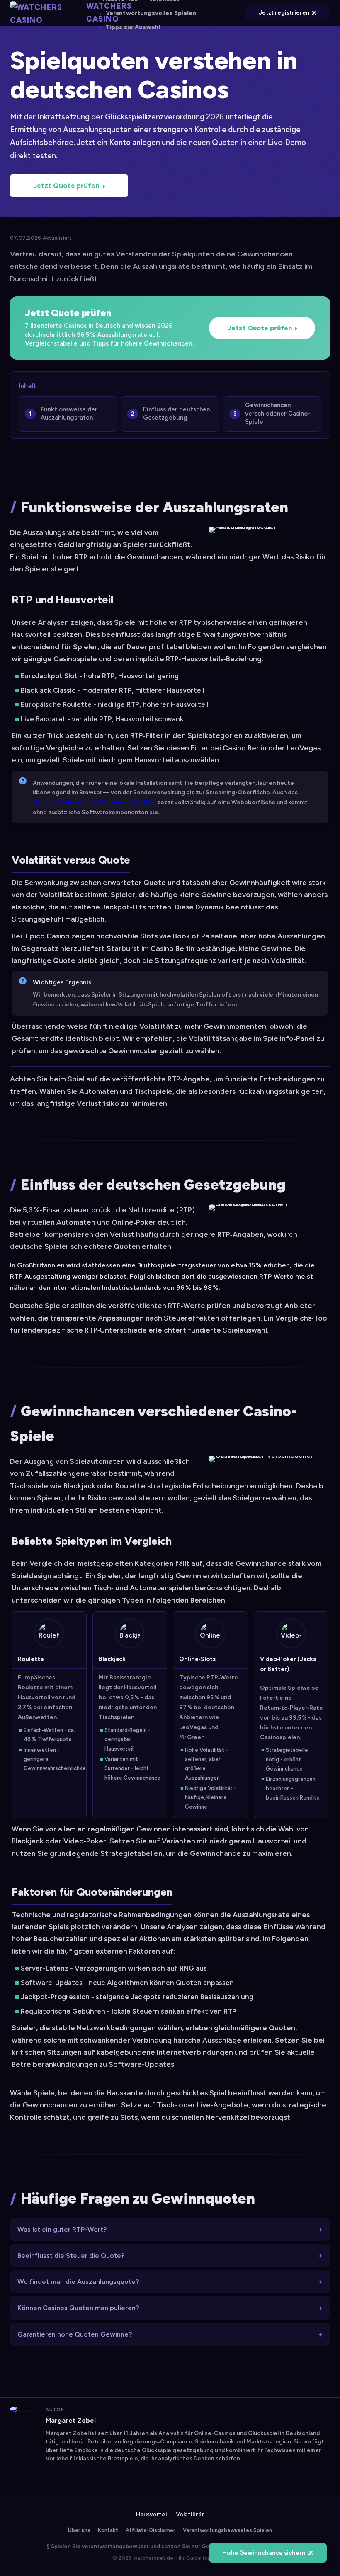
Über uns (79, 2530)
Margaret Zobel (71, 2420)
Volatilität (190, 2514)
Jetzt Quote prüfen (66, 186)
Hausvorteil (152, 2514)
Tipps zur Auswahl (133, 27)
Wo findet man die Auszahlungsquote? (78, 2282)
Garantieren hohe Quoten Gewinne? (75, 2334)
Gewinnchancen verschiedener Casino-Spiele (278, 414)
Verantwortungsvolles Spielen (151, 13)
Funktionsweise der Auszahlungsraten (69, 414)
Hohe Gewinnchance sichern (264, 2553)
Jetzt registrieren (284, 13)
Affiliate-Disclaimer (151, 2530)
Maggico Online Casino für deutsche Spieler (95, 802)
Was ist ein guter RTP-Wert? (62, 2229)
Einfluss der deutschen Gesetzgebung (176, 414)
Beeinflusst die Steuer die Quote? (71, 2256)
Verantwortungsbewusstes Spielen (227, 2530)
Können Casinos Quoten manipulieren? (78, 2308)
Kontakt (108, 2530)
